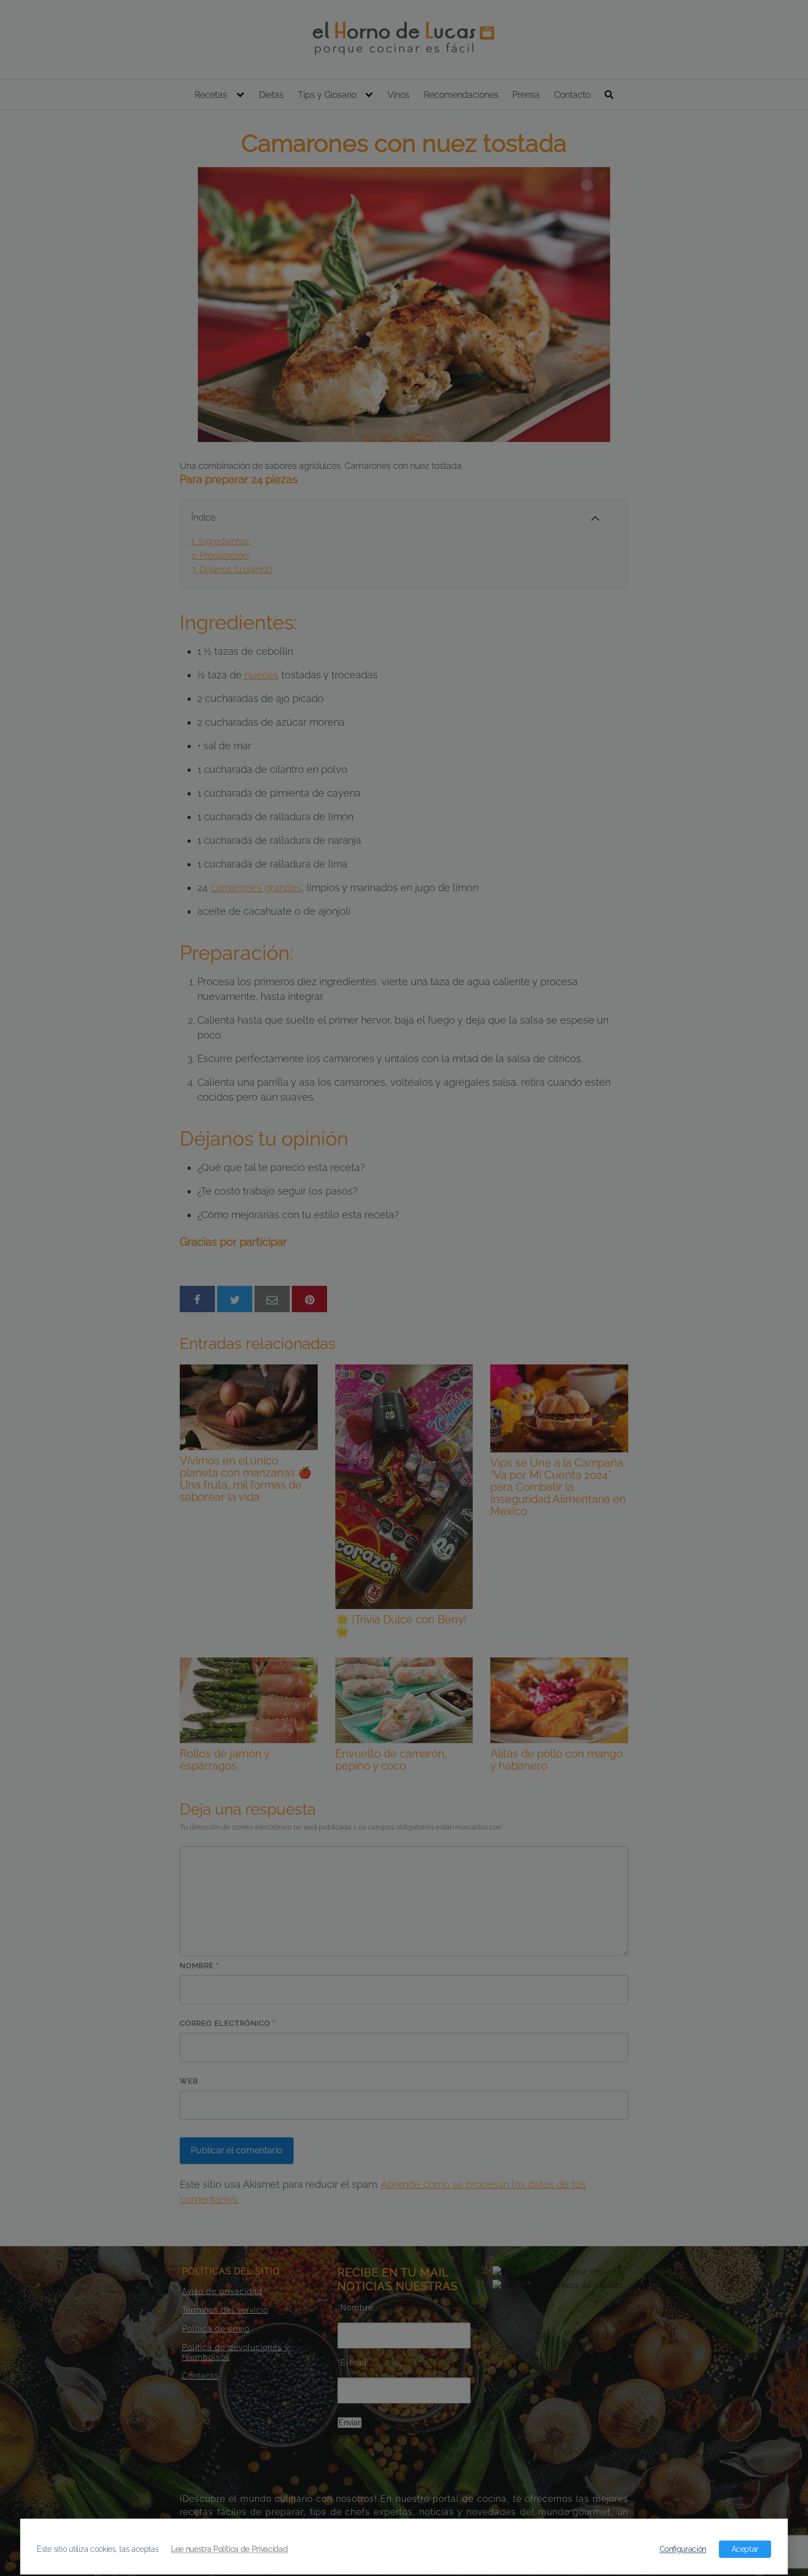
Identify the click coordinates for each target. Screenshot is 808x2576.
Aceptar (745, 2549)
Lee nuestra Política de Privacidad (229, 2549)
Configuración (683, 2549)
